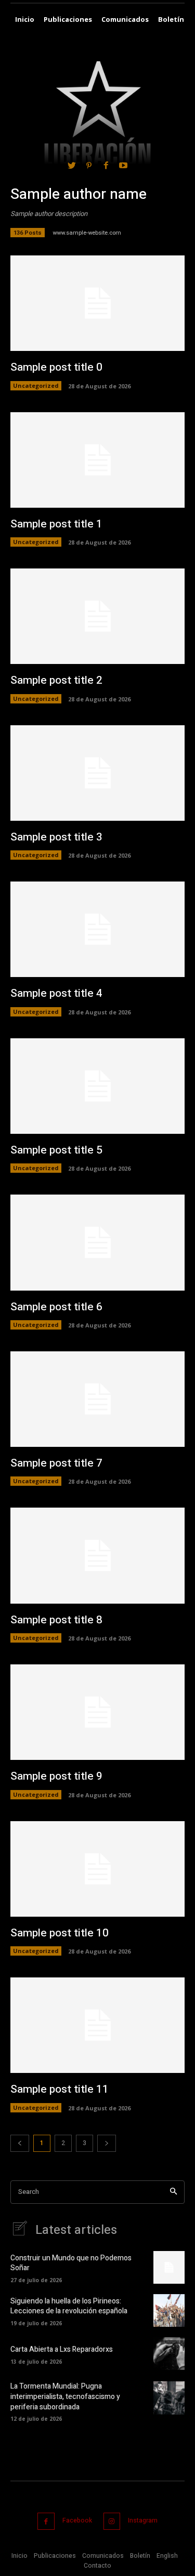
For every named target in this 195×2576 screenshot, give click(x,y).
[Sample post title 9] (97, 1712)
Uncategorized (36, 385)
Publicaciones (55, 2556)
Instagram (143, 2520)
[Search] (173, 2192)
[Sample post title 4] (97, 929)
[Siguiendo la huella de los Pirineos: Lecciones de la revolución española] (169, 2310)
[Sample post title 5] (97, 1086)
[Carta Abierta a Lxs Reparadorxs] (169, 2354)
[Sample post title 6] (97, 1242)
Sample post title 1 (56, 524)
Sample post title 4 (56, 993)
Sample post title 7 (56, 1463)
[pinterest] (89, 165)
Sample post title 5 (56, 1150)
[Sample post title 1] (97, 460)
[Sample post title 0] (97, 303)
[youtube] (123, 165)
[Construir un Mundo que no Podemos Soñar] (169, 2267)
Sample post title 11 (60, 2089)
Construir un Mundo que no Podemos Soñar (71, 2263)
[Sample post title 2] (97, 616)
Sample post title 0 (56, 367)
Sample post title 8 (56, 1620)
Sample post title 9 (56, 1776)
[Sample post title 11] (97, 2025)
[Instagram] (112, 2521)
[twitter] (71, 165)
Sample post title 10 (60, 1933)
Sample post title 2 (56, 680)
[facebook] (106, 165)
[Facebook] (46, 2521)
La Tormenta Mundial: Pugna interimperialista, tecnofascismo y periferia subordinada (65, 2396)
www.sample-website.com (87, 233)
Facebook (77, 2520)
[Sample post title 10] (97, 1869)
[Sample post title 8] (97, 1555)
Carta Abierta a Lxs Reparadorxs (62, 2349)
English (167, 2556)
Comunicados (103, 2556)
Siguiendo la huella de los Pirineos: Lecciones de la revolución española (69, 2306)
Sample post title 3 (56, 837)
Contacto (97, 2566)
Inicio (19, 2556)
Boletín (140, 2556)
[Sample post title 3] (97, 773)
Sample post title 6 (56, 1307)
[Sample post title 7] (97, 1399)
